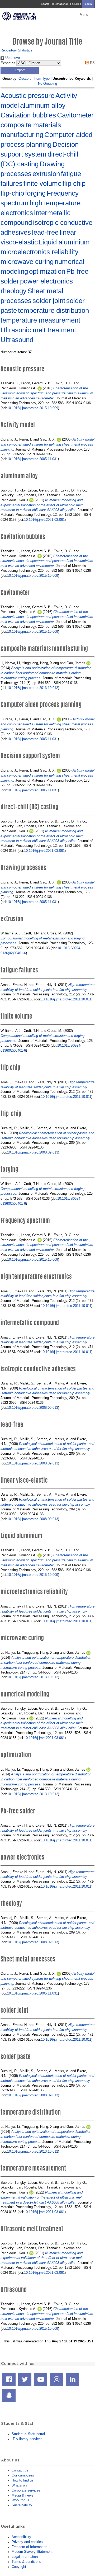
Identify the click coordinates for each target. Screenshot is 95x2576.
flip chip (74, 183)
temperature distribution (53, 310)
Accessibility (21, 2537)
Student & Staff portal (28, 2434)
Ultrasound (17, 340)
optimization (47, 271)
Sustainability (22, 2505)
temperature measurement (40, 320)
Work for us (20, 2500)
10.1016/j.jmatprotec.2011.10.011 (66, 999)
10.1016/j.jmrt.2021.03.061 (44, 520)
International (60, 4)
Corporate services (26, 2490)
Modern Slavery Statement (32, 2552)
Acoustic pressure (27, 96)
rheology (13, 291)
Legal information (25, 2557)
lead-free (45, 232)
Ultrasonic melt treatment (38, 330)
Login (88, 4)
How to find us (23, 2480)
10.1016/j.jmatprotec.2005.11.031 (32, 459)
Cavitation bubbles (28, 115)
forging (35, 193)
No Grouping (47, 84)
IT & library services (27, 2439)
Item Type (42, 79)
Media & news (22, 2495)
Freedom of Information (29, 2547)
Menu (84, 15)
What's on (19, 2485)
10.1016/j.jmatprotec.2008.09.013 (33, 1152)
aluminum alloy (43, 105)
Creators (25, 79)
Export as (8, 63)
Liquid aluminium (64, 242)
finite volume (42, 183)
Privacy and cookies (27, 2542)
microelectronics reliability (39, 252)
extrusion (46, 174)
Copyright (19, 2567)
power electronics (46, 281)
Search (45, 4)
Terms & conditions (26, 2562)
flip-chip (12, 193)
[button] (20, 70)
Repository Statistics (16, 50)
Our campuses (23, 2475)
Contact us (20, 2470)
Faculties (76, 4)
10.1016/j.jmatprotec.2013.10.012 (33, 688)
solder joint (49, 301)
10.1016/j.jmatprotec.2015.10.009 (33, 408)
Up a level (12, 58)
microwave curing (27, 262)
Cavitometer (75, 115)
